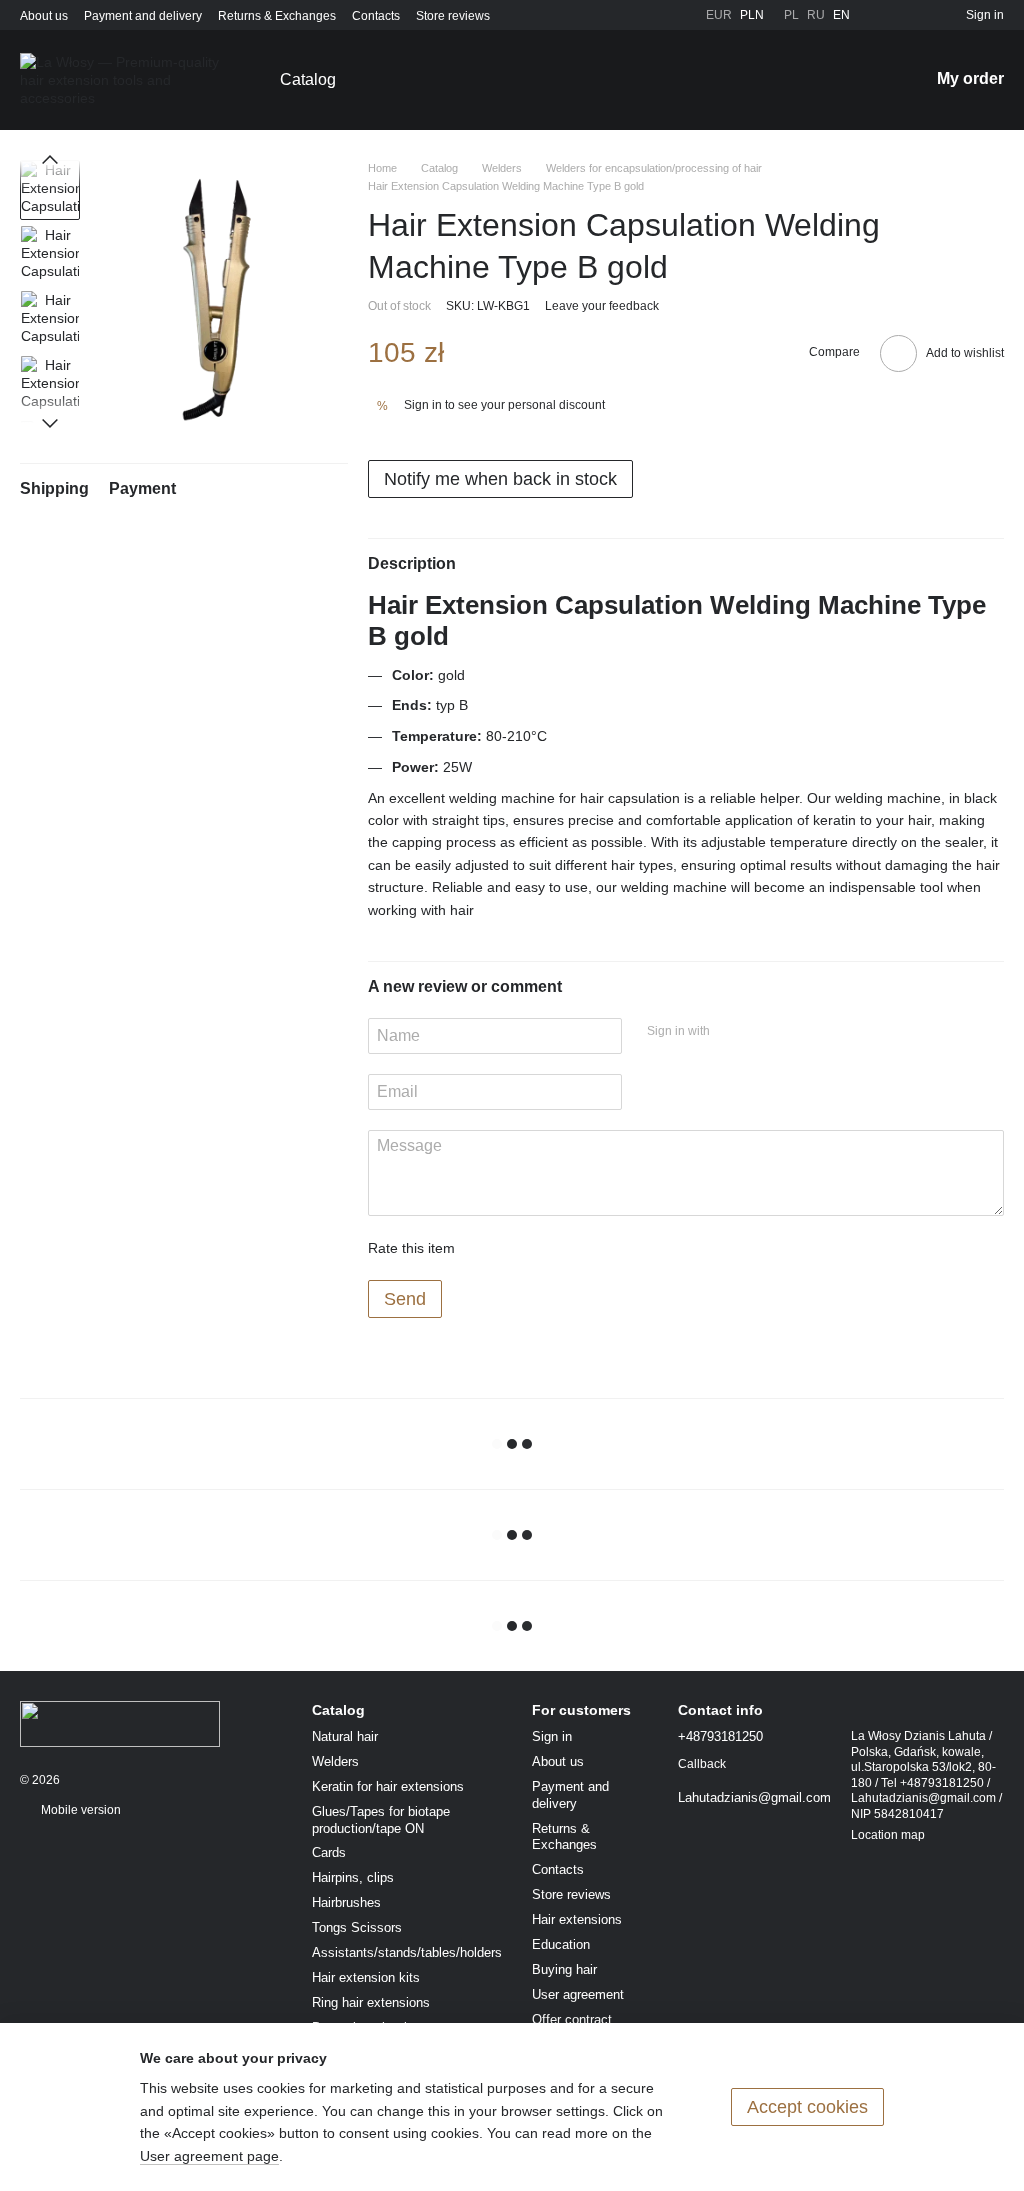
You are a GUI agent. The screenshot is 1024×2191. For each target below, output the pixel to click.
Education (561, 1944)
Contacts (376, 16)
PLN (752, 15)
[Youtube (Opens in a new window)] (654, 15)
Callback (702, 1764)
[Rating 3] (552, 1248)
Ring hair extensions (371, 2002)
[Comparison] (914, 15)
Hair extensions (577, 1919)
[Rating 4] (584, 1248)
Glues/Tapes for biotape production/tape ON (381, 1820)
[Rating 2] (520, 1248)
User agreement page (209, 2156)
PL (791, 15)
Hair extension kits (366, 1977)
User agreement (578, 1994)
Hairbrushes (346, 1902)
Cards (329, 1852)
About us (44, 16)
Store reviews (453, 16)
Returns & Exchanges (277, 16)
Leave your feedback (602, 306)
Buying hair (564, 1969)
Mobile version (79, 1810)
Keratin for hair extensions (388, 1786)
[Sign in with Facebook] (732, 1033)
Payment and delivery (143, 16)
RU (816, 15)
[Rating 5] (616, 1248)
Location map (888, 1835)
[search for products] (861, 80)
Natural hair (345, 1736)
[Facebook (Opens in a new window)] (630, 15)
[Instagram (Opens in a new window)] (606, 15)
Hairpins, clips (353, 1877)
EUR (719, 15)
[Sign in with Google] (764, 1033)
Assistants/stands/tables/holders (407, 1952)
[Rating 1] (488, 1248)
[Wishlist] (878, 15)
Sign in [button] (423, 405)
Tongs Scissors (357, 1927)
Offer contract (572, 2019)
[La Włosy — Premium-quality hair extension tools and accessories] (120, 1723)
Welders (335, 1761)
